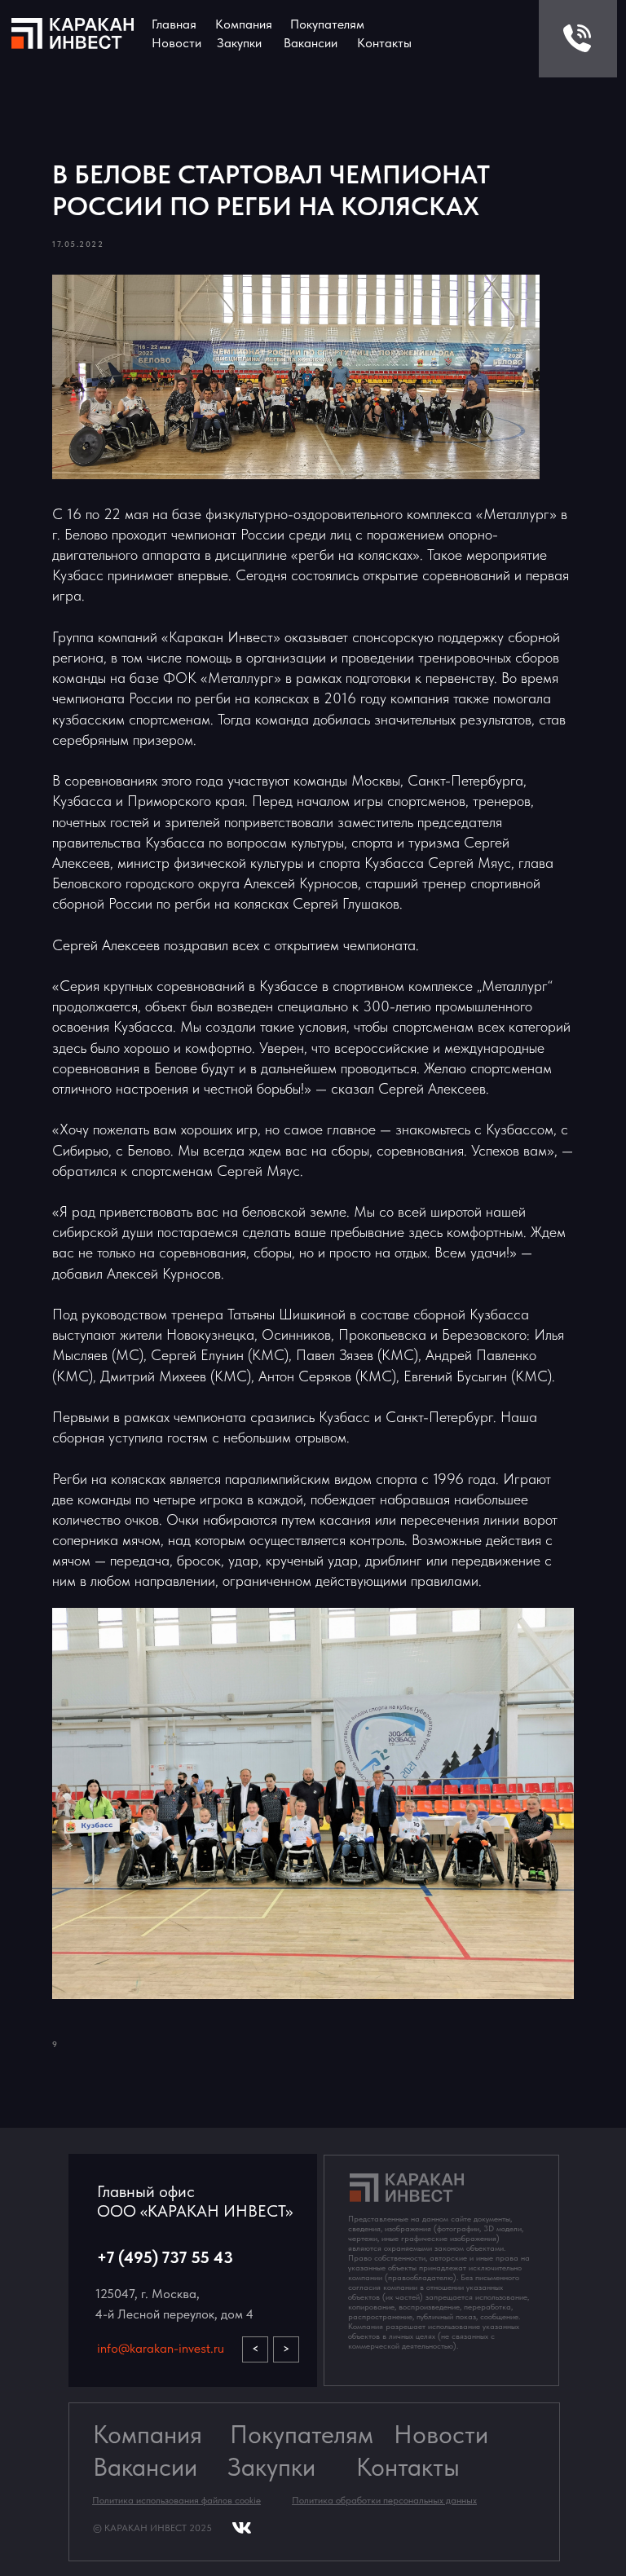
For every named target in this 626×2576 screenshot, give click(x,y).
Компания (244, 24)
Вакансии (145, 2467)
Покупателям (302, 2435)
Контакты (384, 43)
